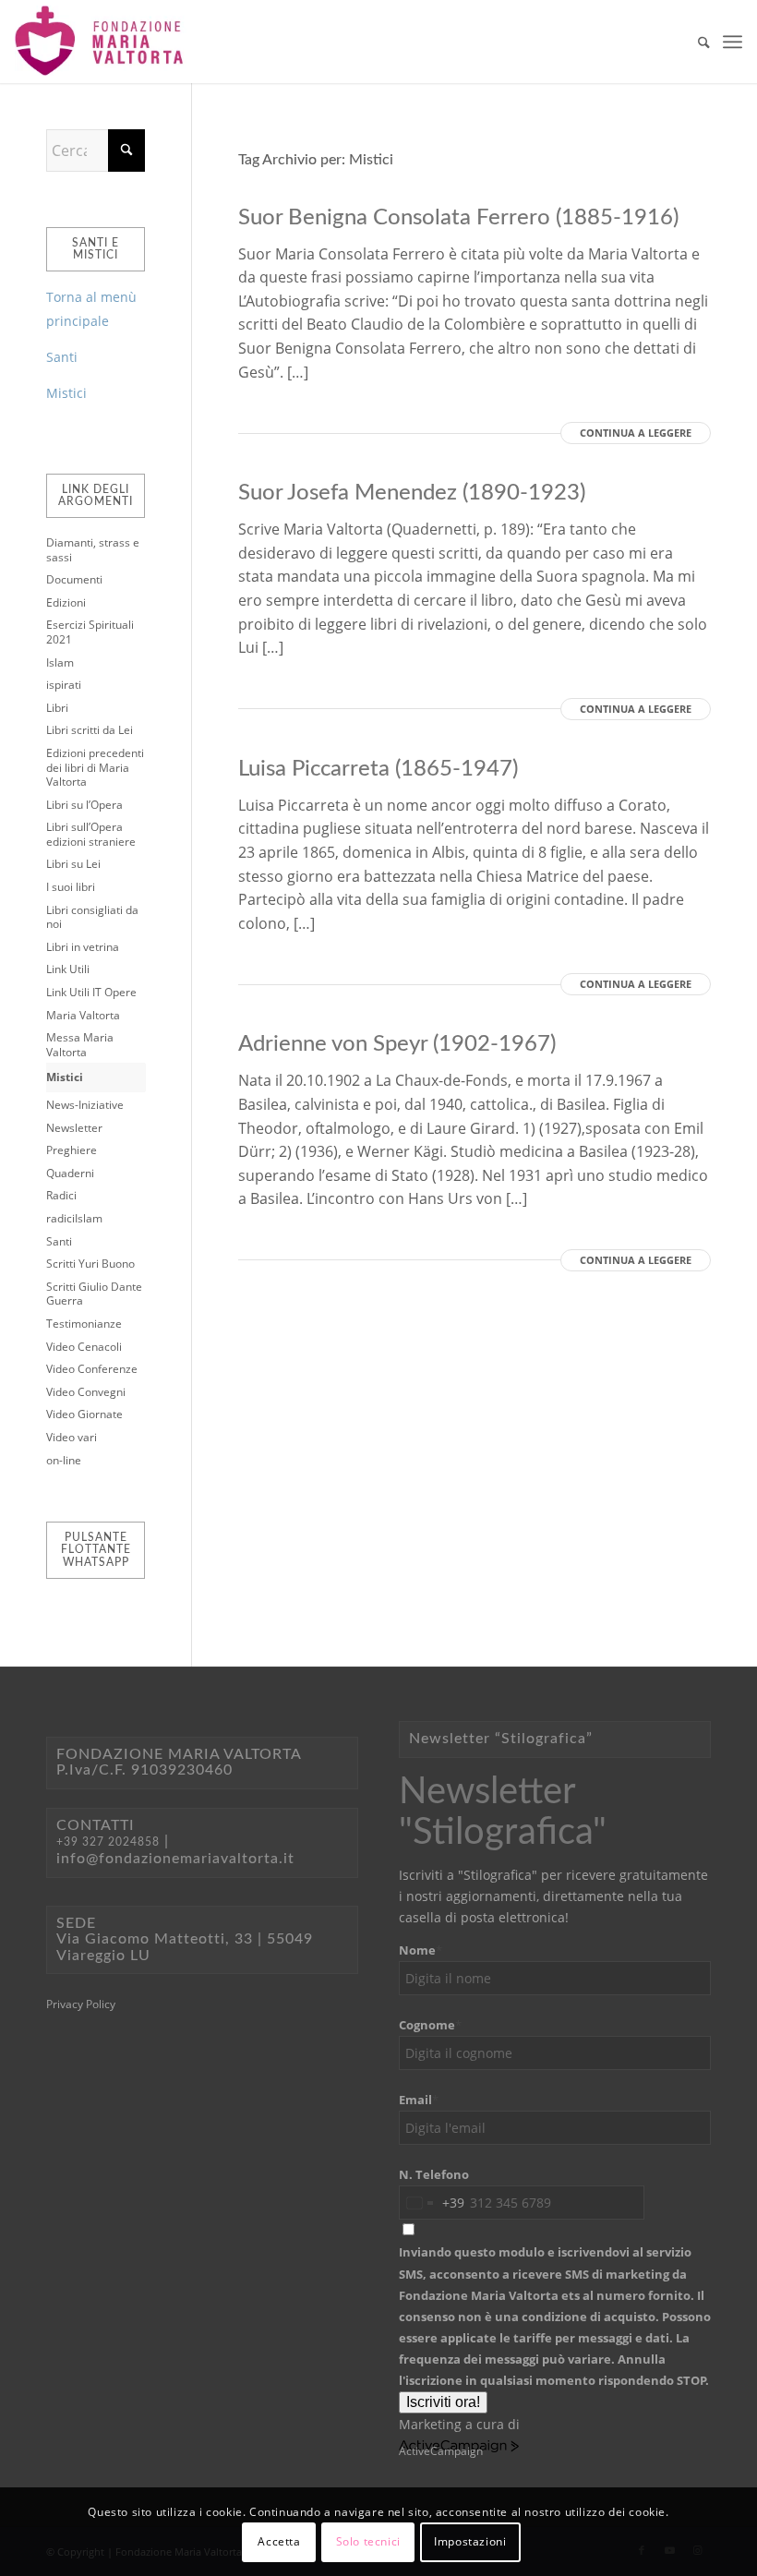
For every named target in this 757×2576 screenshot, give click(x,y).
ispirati (64, 685)
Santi (62, 357)
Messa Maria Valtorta (80, 1045)
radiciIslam (74, 1218)
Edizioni (66, 602)
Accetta (279, 2541)
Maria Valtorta (83, 1015)
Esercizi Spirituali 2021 (90, 632)
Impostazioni (470, 2541)
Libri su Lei (73, 864)
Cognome (430, 2025)
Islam (60, 662)
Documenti (74, 579)
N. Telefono (434, 2174)
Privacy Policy (81, 2004)
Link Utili (68, 969)
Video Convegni (86, 1392)
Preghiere (72, 1150)
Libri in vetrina (83, 947)
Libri (57, 708)
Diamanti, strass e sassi (93, 550)
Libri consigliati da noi (92, 917)
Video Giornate (84, 1414)
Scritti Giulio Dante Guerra (94, 1294)
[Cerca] (695, 42)
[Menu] (733, 42)
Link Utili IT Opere (91, 992)
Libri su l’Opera (84, 805)
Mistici (66, 393)
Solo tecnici (368, 2541)
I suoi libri (71, 887)
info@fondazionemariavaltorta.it (175, 1859)
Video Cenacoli (84, 1347)
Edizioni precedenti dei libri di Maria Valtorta (95, 767)
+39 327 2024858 (108, 1842)
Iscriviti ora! (443, 2402)
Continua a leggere (636, 433)
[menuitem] (695, 42)
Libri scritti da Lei (90, 730)
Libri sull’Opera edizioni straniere (91, 834)
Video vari (72, 1437)
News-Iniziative (85, 1105)
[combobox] (432, 2203)
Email (419, 2100)
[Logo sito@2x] (101, 42)
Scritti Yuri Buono (90, 1264)
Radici (61, 1195)
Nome (421, 1950)
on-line (64, 1460)
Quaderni (70, 1173)
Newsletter (74, 1128)
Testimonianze (84, 1324)
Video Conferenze (92, 1369)
